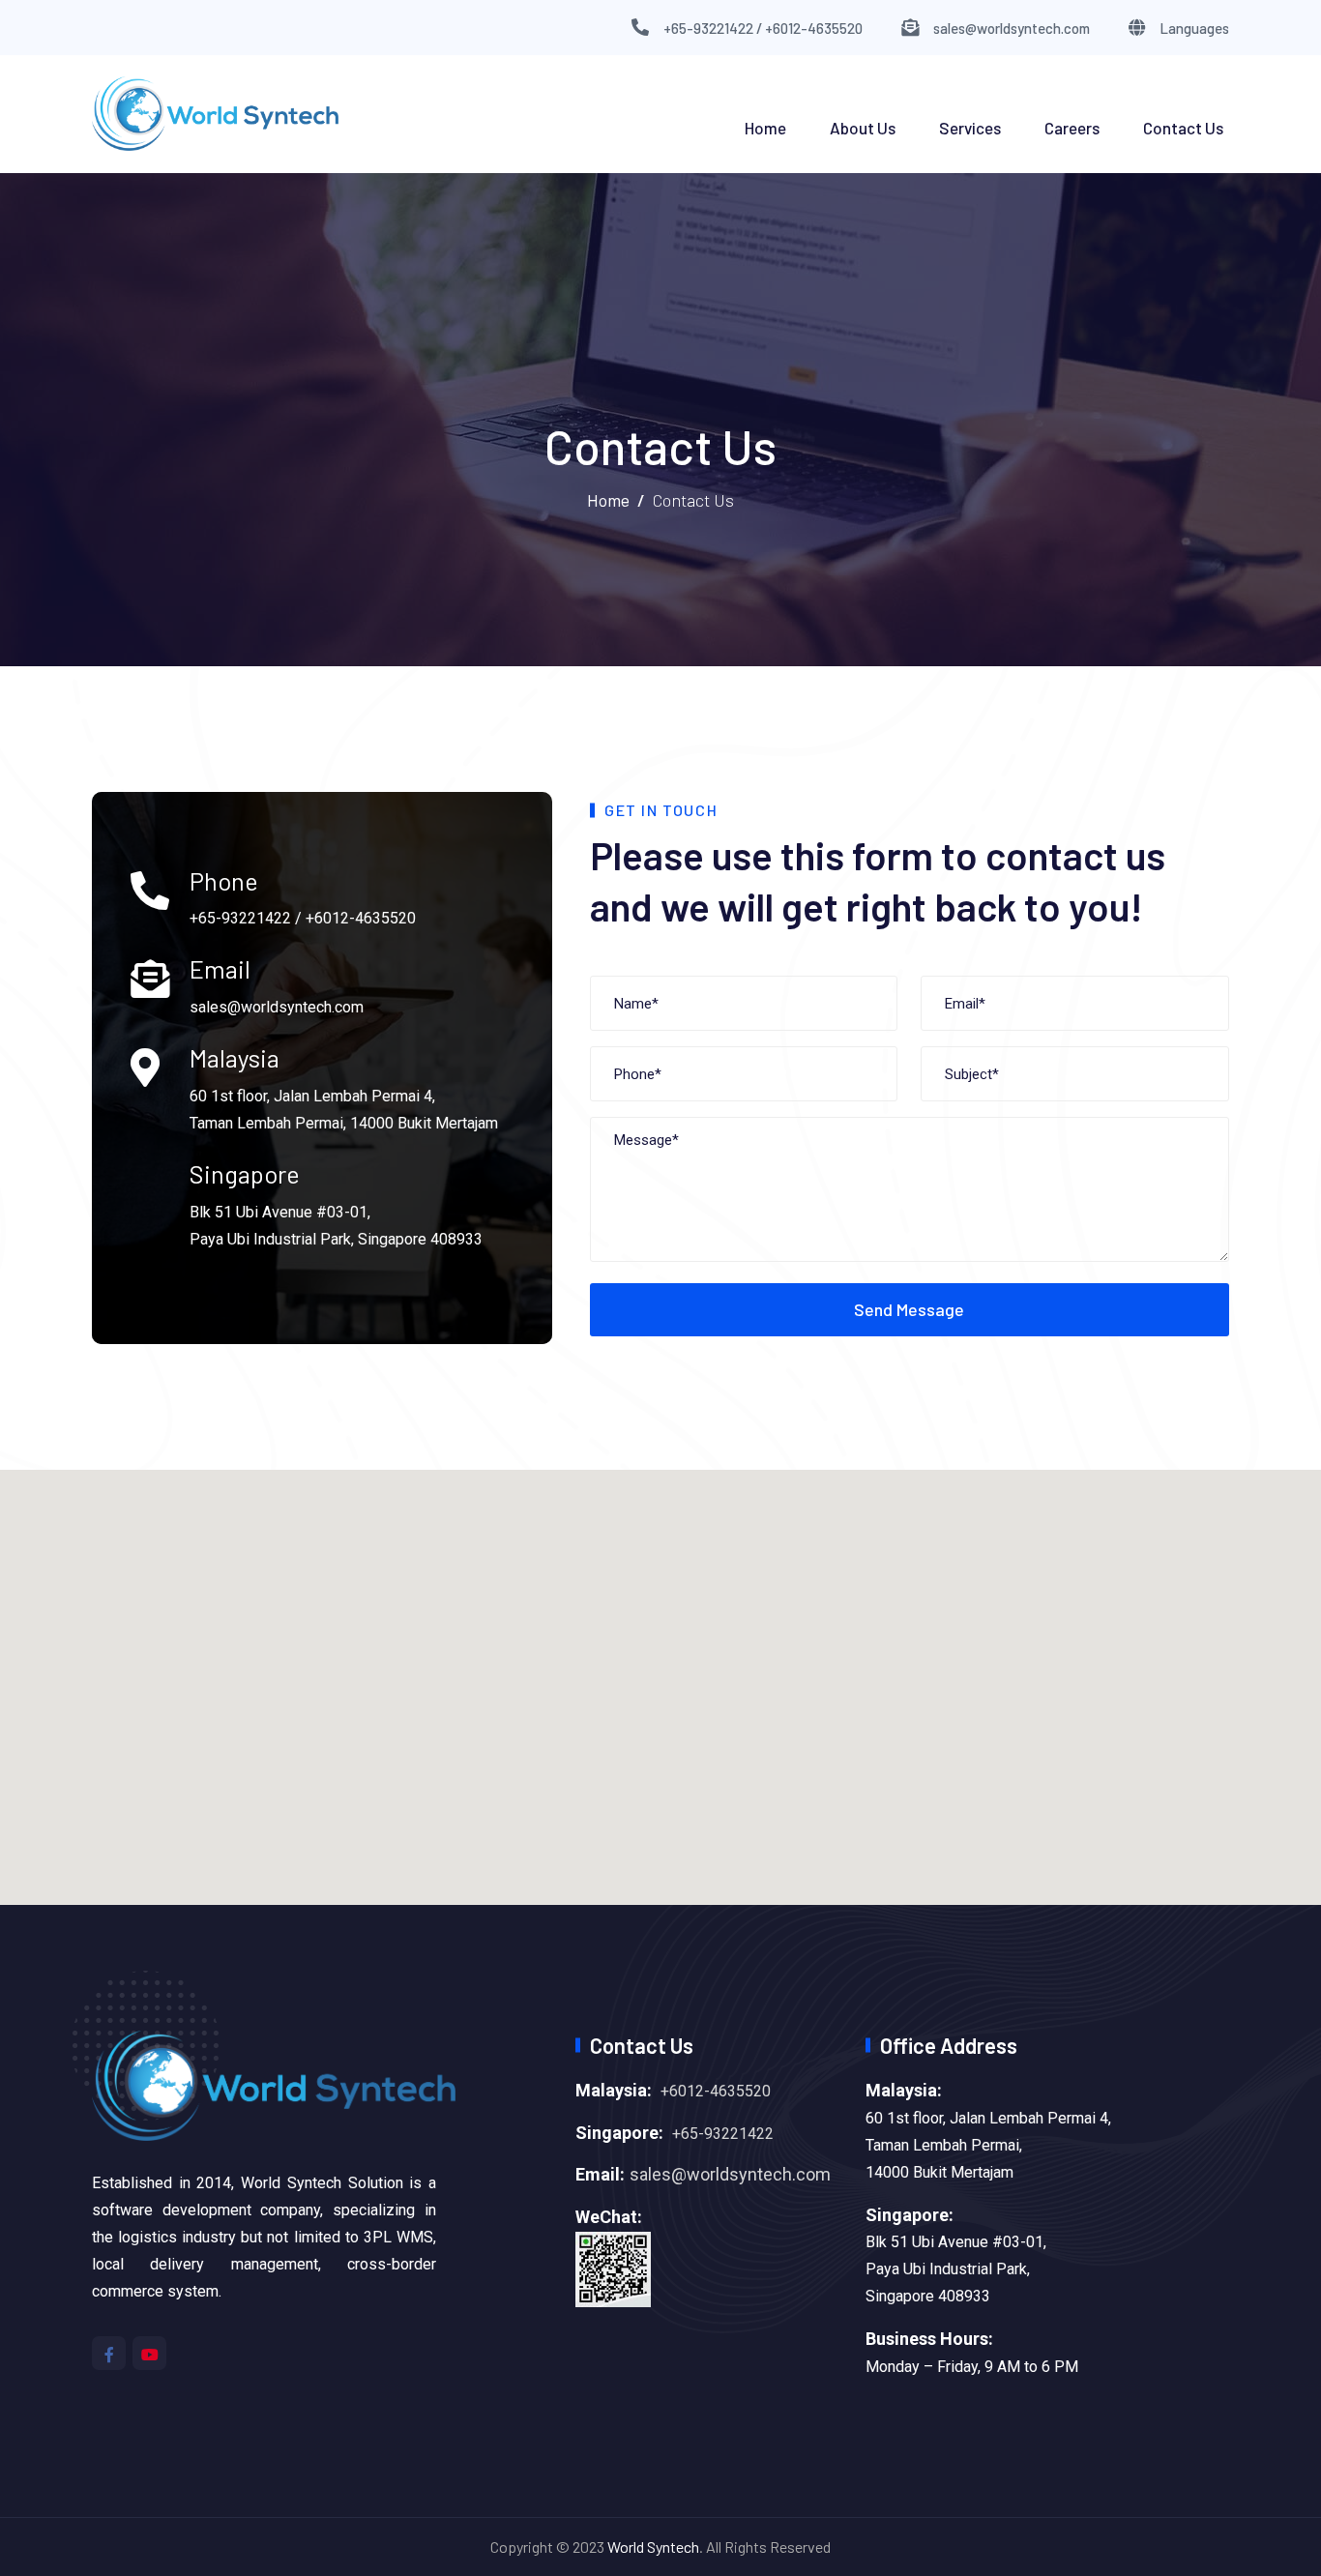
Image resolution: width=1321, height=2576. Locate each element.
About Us (863, 128)
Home (765, 128)
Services (970, 128)
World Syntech (653, 2547)
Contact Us (1183, 128)
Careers (1072, 128)
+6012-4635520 (716, 2091)
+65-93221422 (723, 2134)
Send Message (909, 1309)
